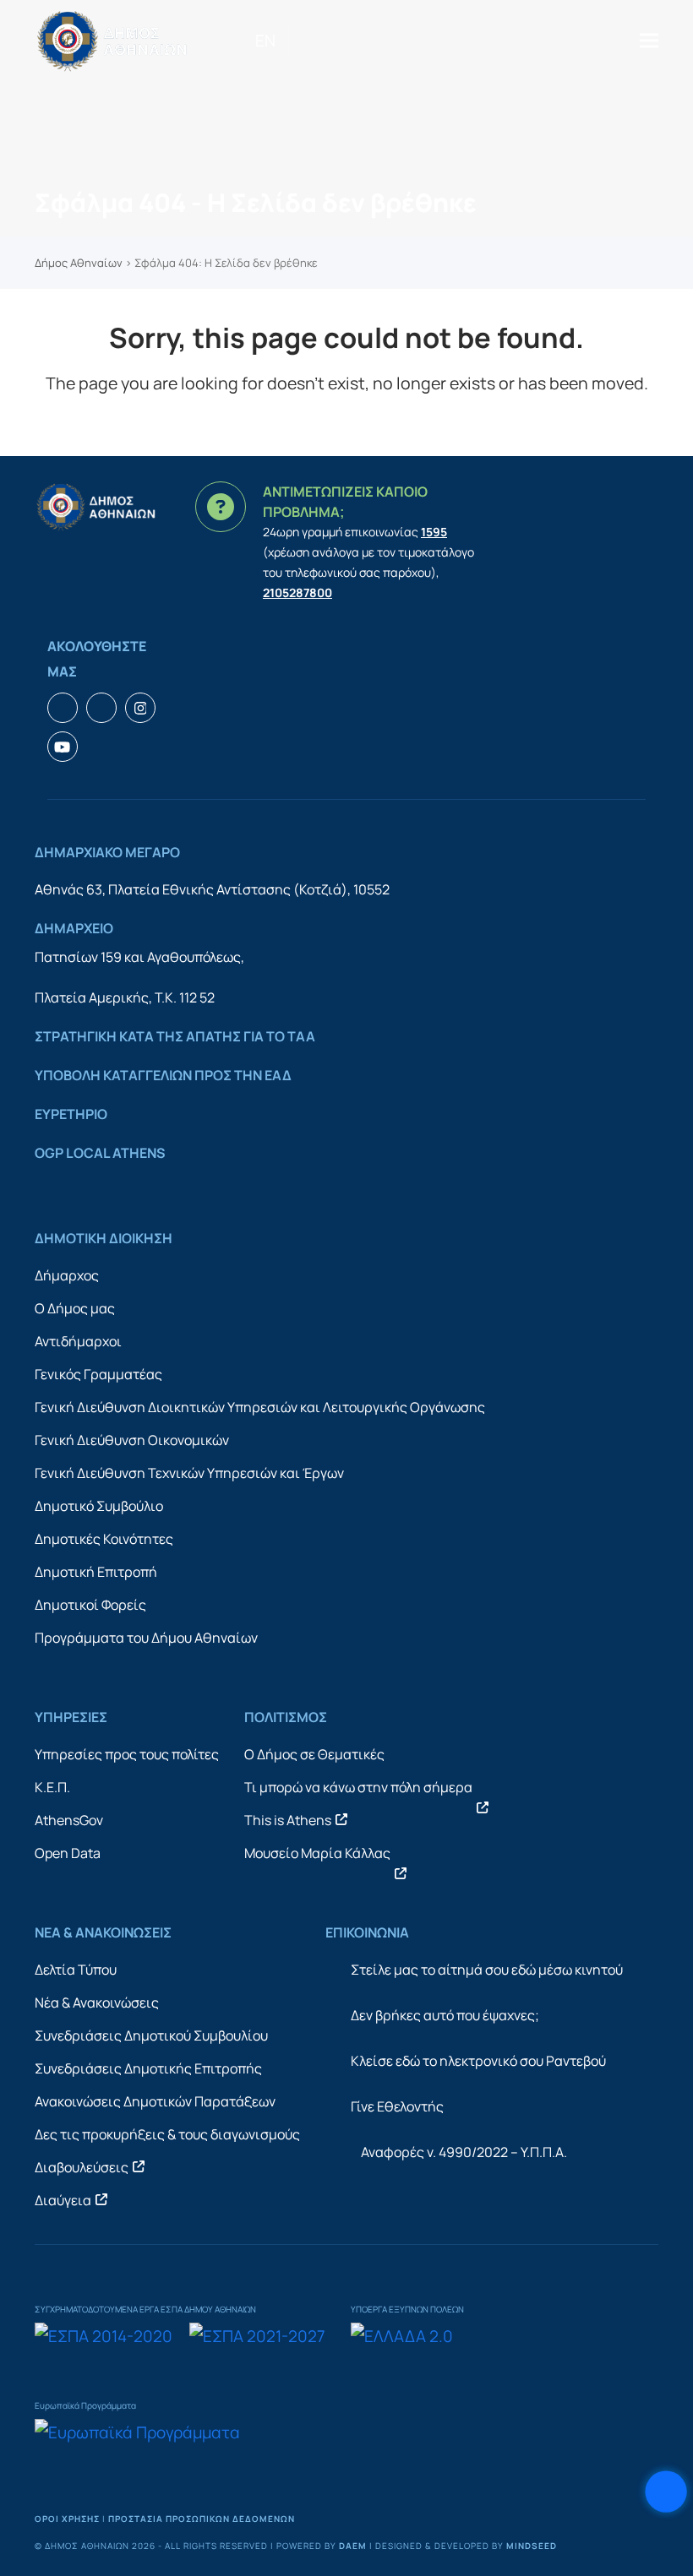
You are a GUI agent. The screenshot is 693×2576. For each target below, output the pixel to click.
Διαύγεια (63, 2200)
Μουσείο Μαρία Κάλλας (317, 1853)
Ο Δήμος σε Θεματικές (314, 1754)
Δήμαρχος (67, 1275)
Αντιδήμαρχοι (78, 1341)
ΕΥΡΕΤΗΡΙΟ (71, 1114)
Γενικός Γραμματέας (98, 1374)
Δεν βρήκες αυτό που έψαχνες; (445, 2015)
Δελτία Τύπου (76, 1970)
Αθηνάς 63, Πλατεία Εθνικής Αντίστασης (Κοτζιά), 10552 (212, 889)
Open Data (68, 1853)
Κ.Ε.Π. (52, 1787)
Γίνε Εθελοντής (397, 2106)
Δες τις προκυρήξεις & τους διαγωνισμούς (167, 2134)
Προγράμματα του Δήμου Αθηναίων (146, 1638)
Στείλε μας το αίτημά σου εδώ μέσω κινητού (487, 1970)
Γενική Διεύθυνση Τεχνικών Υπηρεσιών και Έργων (189, 1473)
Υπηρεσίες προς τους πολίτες (127, 1754)
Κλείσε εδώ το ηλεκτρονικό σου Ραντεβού (478, 2061)
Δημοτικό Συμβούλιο (99, 1506)
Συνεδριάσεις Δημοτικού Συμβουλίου (151, 2035)
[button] (649, 40)
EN (265, 41)
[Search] (295, 41)
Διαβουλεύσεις (82, 2167)
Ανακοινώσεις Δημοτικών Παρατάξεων (155, 2101)
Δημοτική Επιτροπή (96, 1572)
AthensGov (69, 1820)
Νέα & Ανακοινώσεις (97, 2003)
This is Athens (288, 1820)
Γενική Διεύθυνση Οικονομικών (132, 1440)
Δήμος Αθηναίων (79, 263)
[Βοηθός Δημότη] (666, 2492)
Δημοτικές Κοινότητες (104, 1539)
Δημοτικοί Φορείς (90, 1605)
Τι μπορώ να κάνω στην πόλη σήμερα (358, 1787)
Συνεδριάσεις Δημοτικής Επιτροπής (148, 2068)
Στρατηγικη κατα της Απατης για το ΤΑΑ (175, 1036)
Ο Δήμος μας (75, 1308)
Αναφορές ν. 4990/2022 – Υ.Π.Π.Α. (464, 2152)
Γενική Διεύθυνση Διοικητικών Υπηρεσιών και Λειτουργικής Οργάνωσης (260, 1407)
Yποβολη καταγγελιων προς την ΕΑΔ (163, 1075)
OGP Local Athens (100, 1153)
